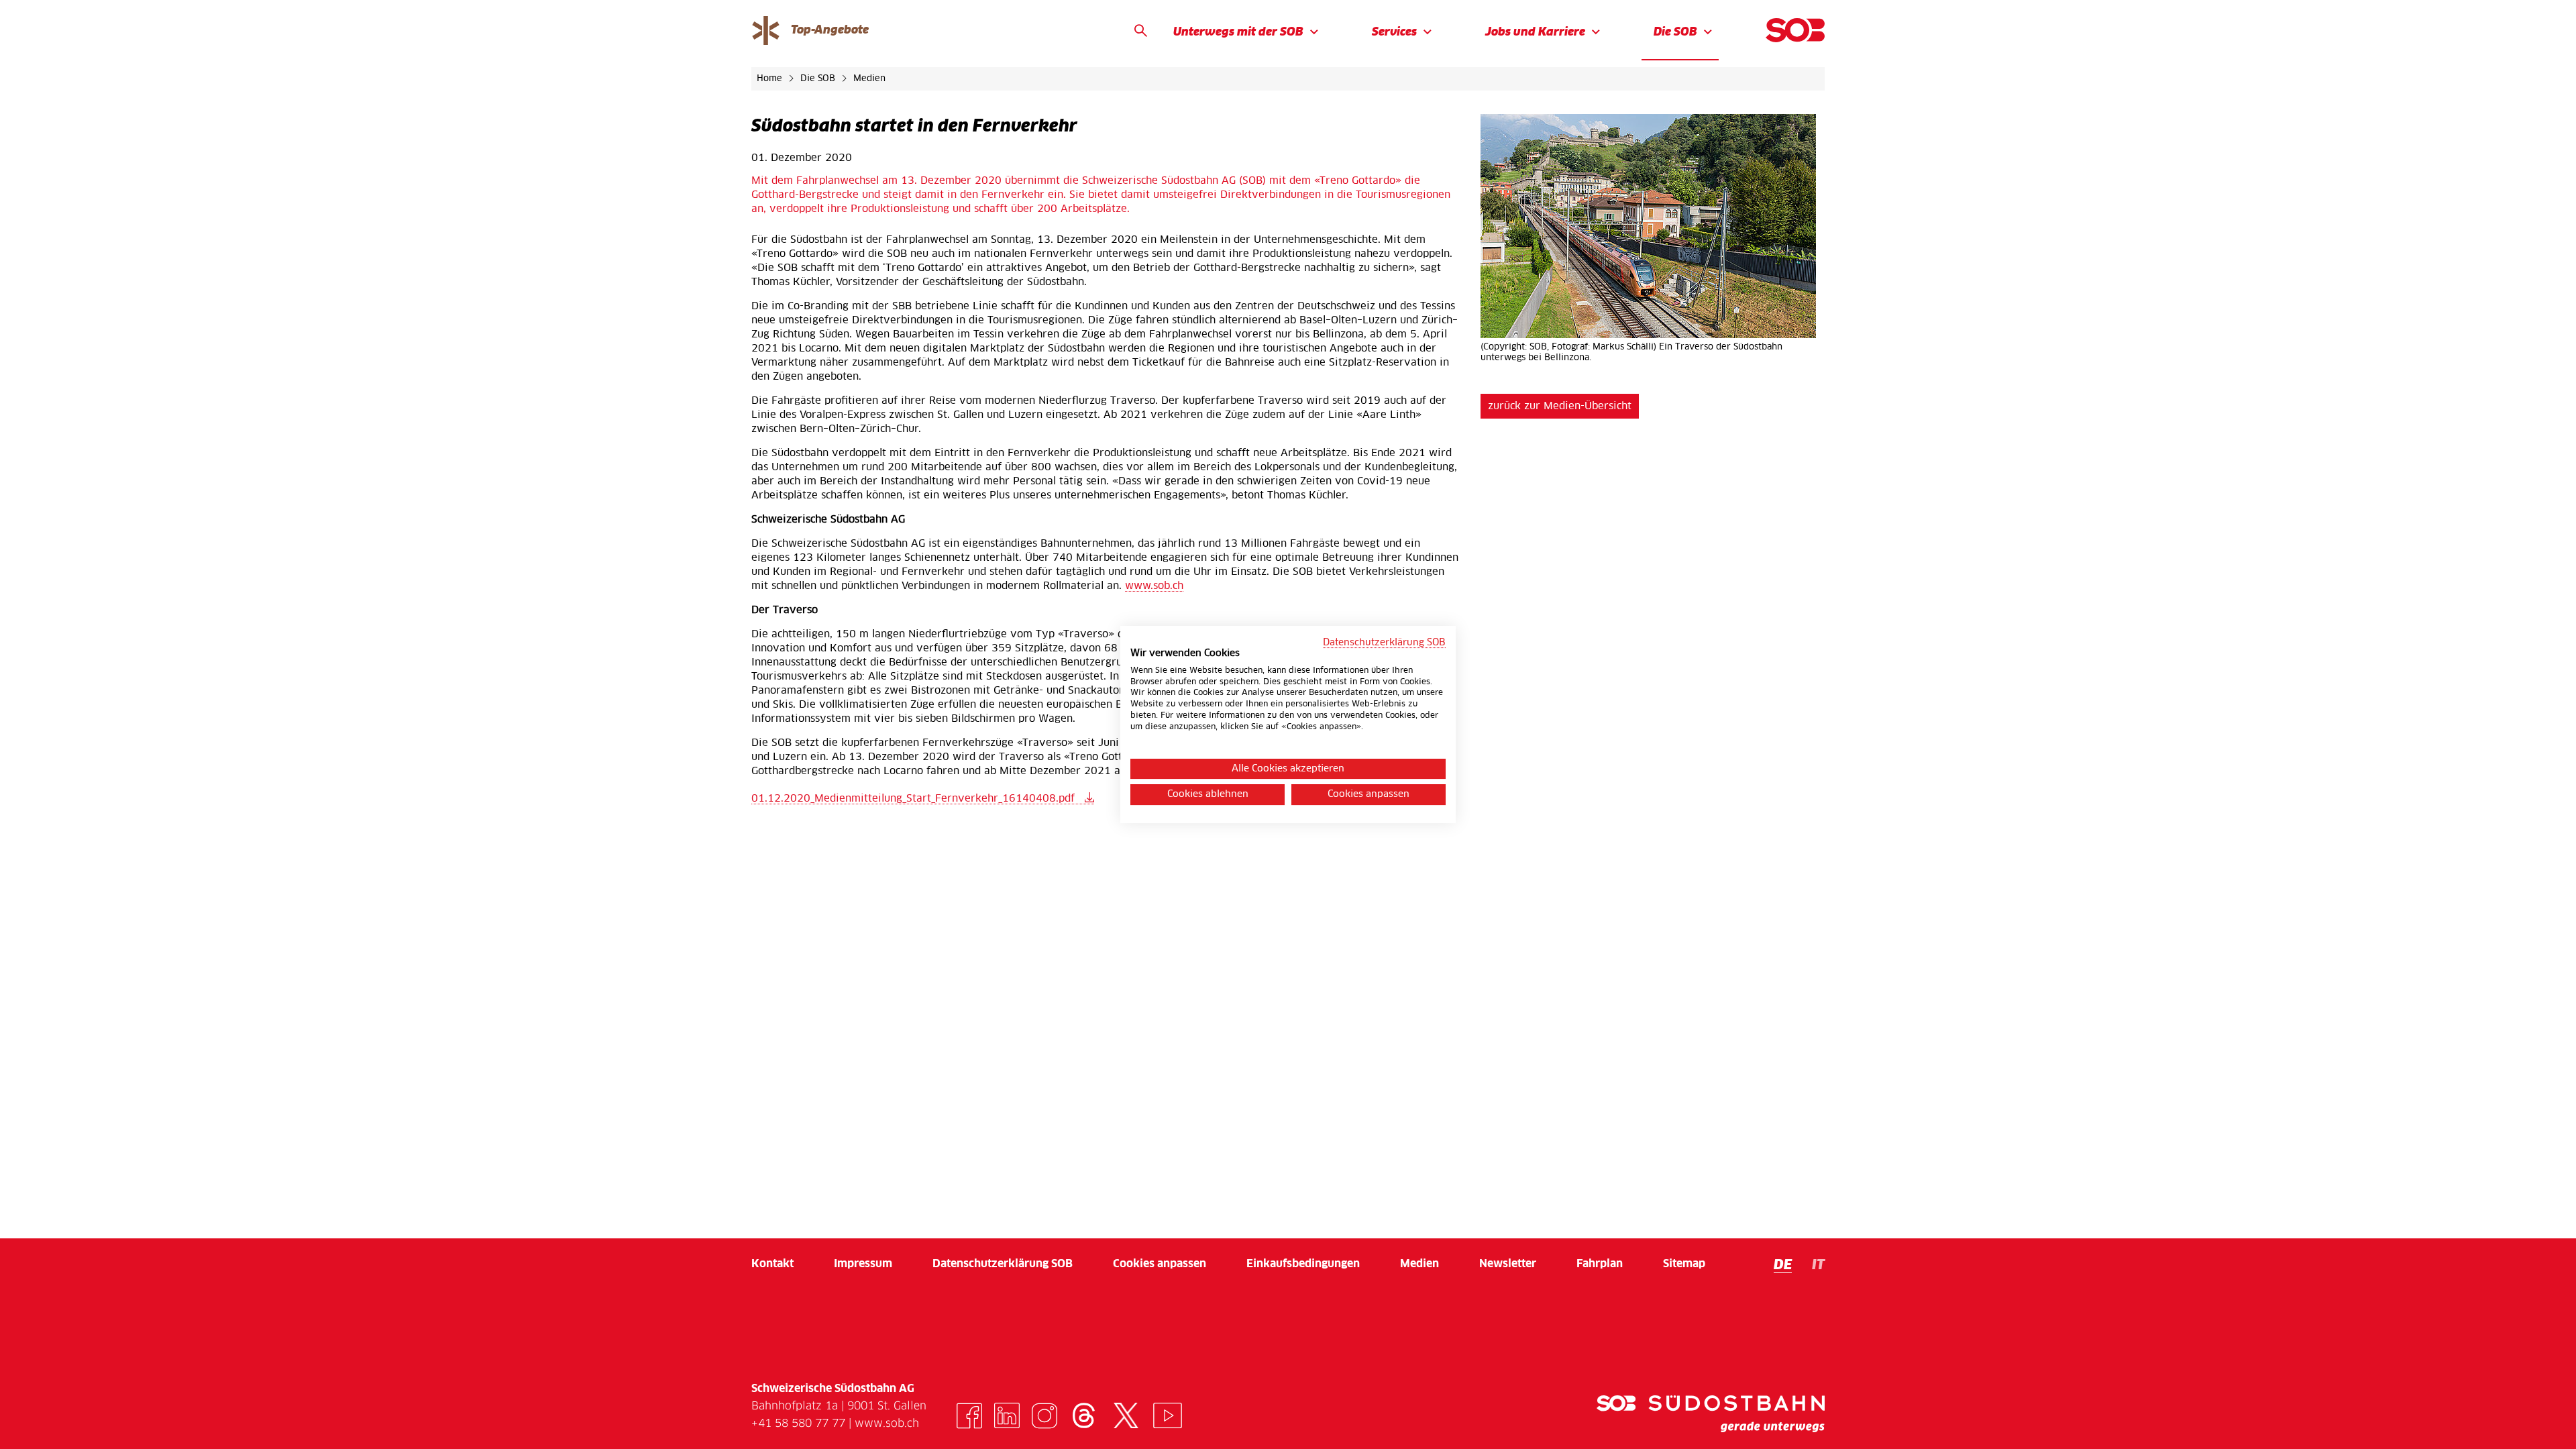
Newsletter (1508, 1264)
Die (1675, 33)
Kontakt (772, 1264)
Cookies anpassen (1160, 1264)
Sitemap (1684, 1264)
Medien (869, 79)
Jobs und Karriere (1535, 33)
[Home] (1795, 30)
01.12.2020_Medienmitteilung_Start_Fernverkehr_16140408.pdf (915, 799)
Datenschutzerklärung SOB (1384, 643)
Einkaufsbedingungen (1303, 1264)
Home (771, 79)
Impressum (863, 1264)
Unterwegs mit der (1238, 33)
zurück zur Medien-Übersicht (1560, 406)
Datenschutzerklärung (1003, 1264)
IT (1818, 1265)
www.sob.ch (1154, 586)
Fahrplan (1600, 1264)
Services (1394, 33)
